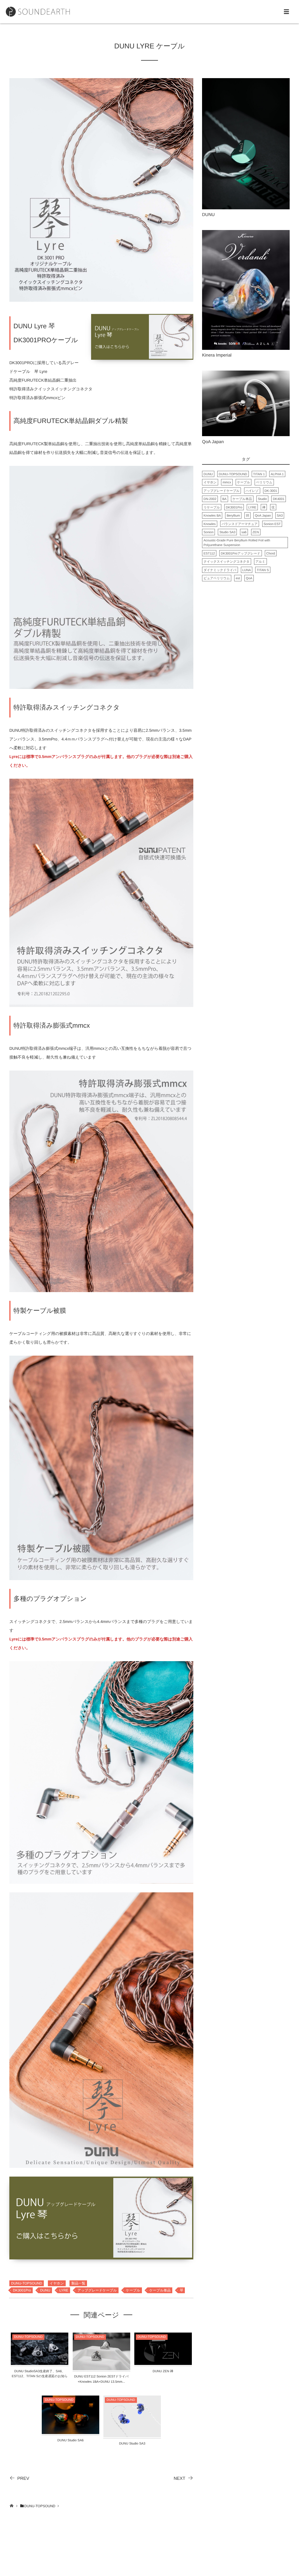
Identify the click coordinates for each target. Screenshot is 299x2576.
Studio (262, 499)
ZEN (256, 532)
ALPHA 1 (277, 474)
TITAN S (263, 570)
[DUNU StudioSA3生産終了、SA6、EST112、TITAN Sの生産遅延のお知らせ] (40, 2361)
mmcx (227, 482)
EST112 (209, 554)
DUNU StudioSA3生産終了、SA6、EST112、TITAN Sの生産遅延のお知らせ (40, 2376)
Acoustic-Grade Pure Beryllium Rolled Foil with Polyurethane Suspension (237, 543)
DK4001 (279, 499)
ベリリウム (264, 482)
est (238, 578)
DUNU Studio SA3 (132, 2444)
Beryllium (233, 516)
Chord (271, 554)
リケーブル (212, 508)
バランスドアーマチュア (240, 524)
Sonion (208, 532)
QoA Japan (263, 516)
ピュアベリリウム (217, 578)
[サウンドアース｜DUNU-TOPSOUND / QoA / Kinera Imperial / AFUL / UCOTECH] (38, 12)
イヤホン (57, 2283)
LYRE (64, 2290)
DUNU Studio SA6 (70, 2440)
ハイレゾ (252, 491)
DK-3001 (271, 491)
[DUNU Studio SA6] (71, 2430)
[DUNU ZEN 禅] (163, 2361)
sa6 (244, 532)
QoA (249, 578)
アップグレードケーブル (97, 2290)
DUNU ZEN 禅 (163, 2371)
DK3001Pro (22, 2290)
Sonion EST (272, 524)
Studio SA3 (227, 532)
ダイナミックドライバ (220, 570)
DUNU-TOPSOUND (27, 2283)
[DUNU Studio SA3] (132, 2434)
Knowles (210, 524)
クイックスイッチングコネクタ (227, 562)
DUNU (45, 2290)
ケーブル (133, 2290)
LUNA (247, 570)
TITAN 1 (259, 474)
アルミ (260, 562)
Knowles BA (212, 516)
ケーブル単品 (160, 2290)
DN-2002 (210, 499)
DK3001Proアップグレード (240, 554)
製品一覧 (78, 2283)
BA (224, 499)
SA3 (280, 516)
